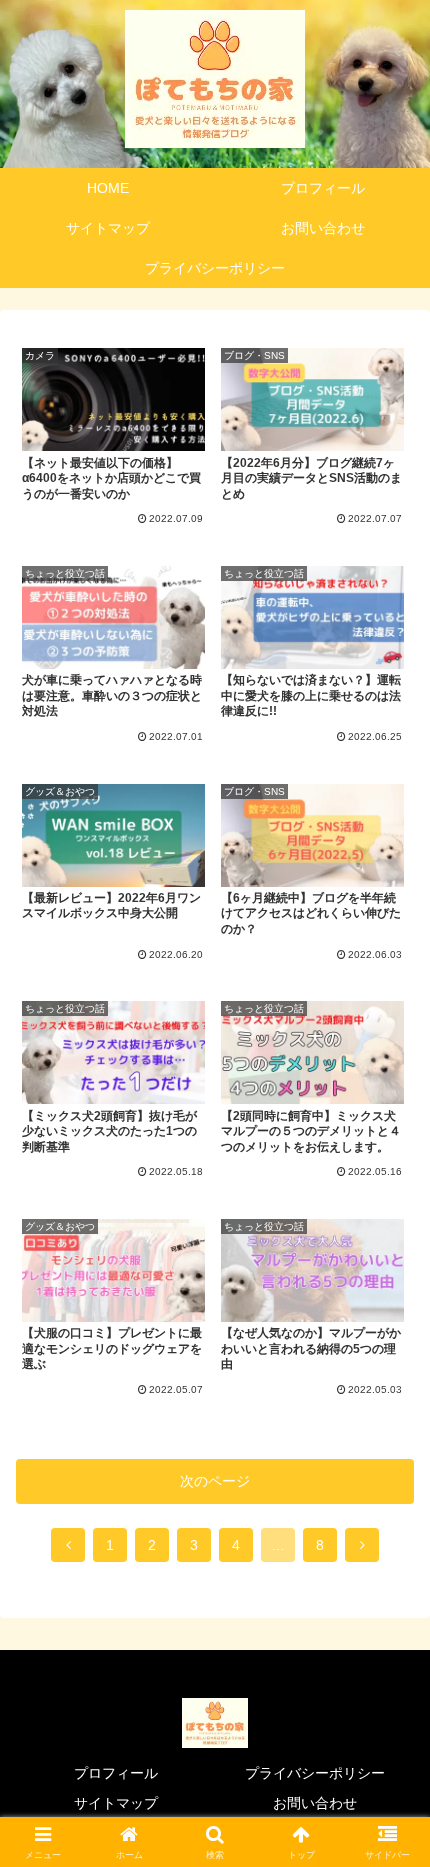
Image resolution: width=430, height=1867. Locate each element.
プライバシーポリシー (315, 1773)
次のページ (215, 1481)
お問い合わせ (315, 1803)
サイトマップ (116, 1803)
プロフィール (116, 1773)
